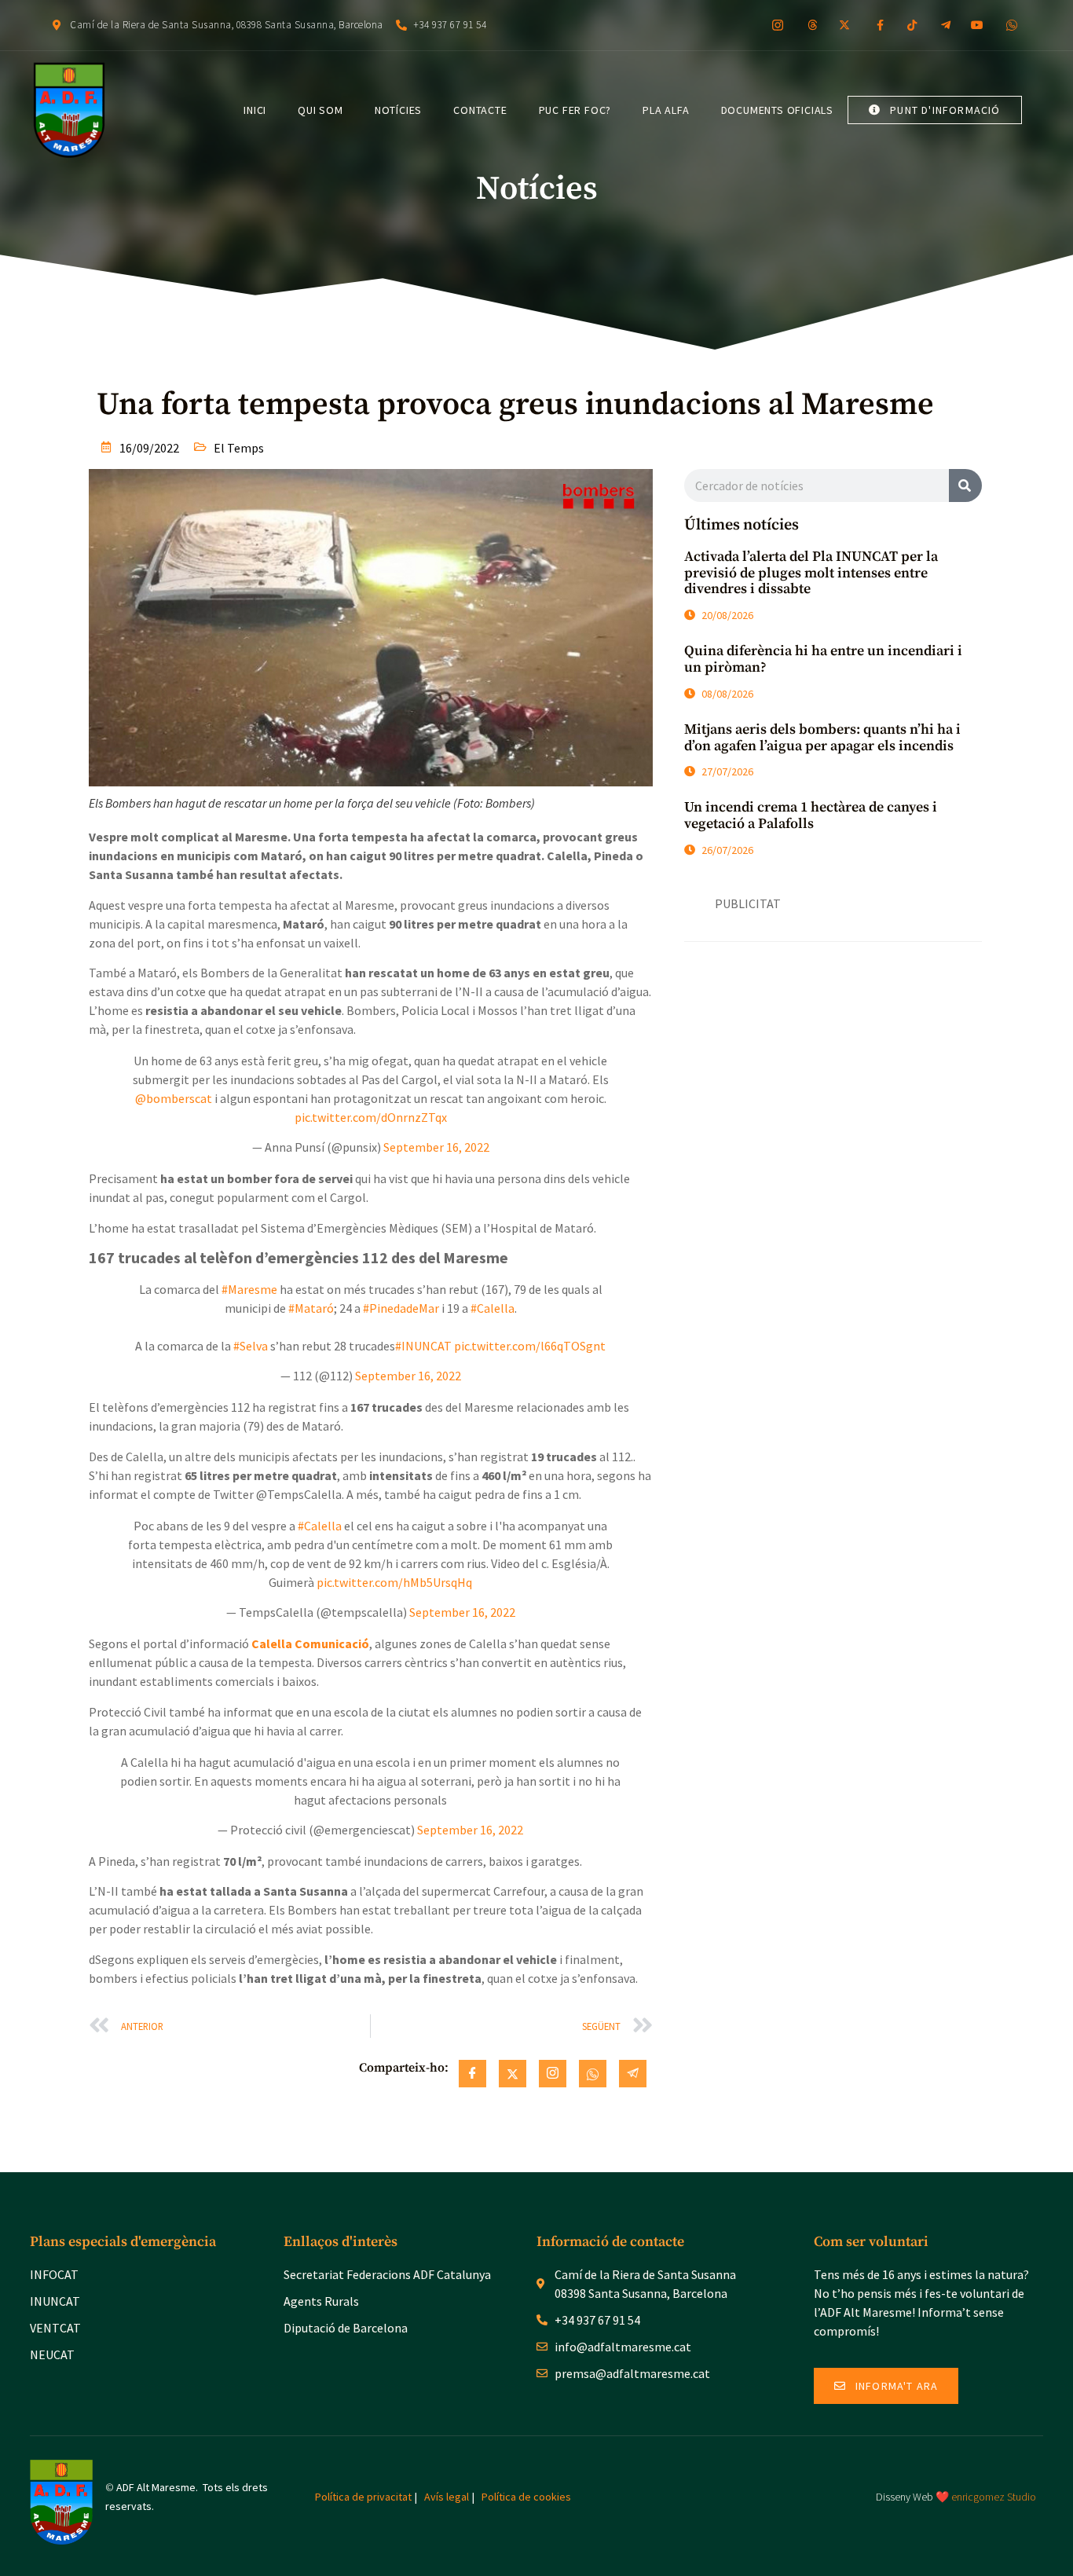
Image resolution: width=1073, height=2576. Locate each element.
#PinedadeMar (401, 1308)
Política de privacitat (363, 2497)
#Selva (251, 1346)
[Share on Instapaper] (553, 2074)
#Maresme (249, 1289)
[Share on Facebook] (472, 2074)
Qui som (320, 110)
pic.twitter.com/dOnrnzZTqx (371, 1117)
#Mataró (311, 1308)
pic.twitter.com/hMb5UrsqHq (394, 1582)
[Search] (965, 486)
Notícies (398, 110)
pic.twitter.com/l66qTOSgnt (530, 1346)
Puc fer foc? (575, 110)
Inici (255, 110)
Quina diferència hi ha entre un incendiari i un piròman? (823, 659)
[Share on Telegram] (633, 2074)
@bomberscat (174, 1098)
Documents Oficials (777, 110)
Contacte (480, 110)
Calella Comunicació (310, 1643)
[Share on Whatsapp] (593, 2074)
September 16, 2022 (436, 1147)
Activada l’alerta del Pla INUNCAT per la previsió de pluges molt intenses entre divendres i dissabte (811, 573)
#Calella (493, 1308)
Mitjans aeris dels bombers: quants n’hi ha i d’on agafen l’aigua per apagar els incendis (822, 738)
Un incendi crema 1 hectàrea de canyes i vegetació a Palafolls (811, 815)
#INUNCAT (423, 1346)
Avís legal (447, 2497)
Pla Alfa (666, 110)
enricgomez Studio (994, 2497)
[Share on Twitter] (513, 2074)
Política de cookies (526, 2497)
